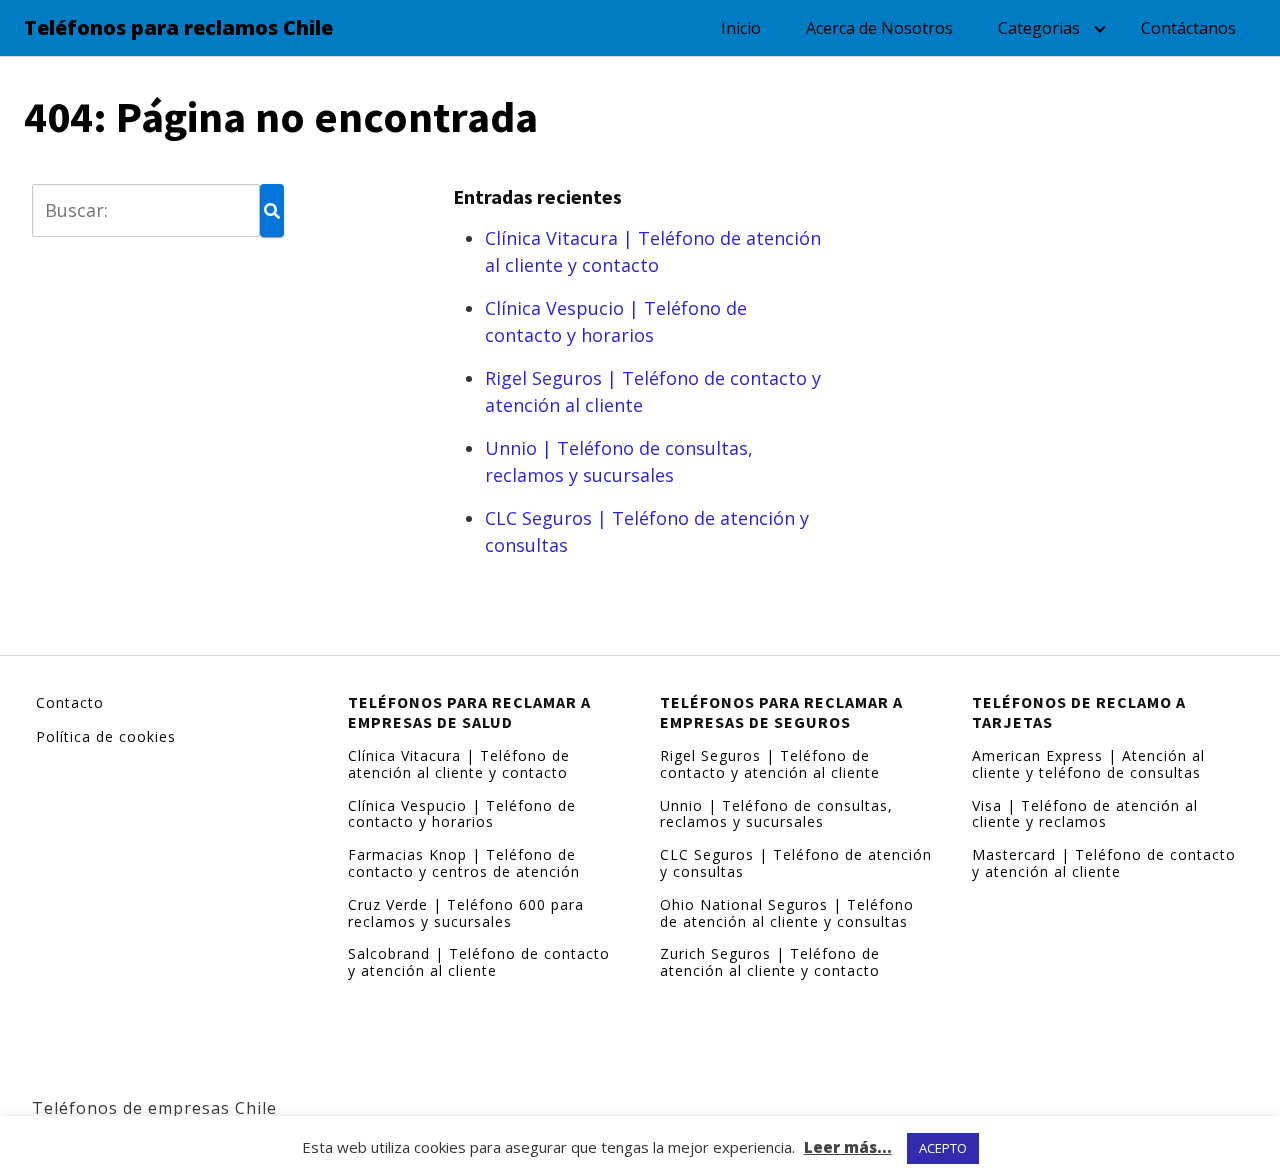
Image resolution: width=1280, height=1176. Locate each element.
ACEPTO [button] (943, 1148)
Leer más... (848, 1147)
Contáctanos (1188, 28)
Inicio (741, 28)
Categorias (1039, 28)
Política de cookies (106, 736)
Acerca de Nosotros (879, 28)
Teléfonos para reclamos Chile (178, 28)
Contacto (70, 702)
